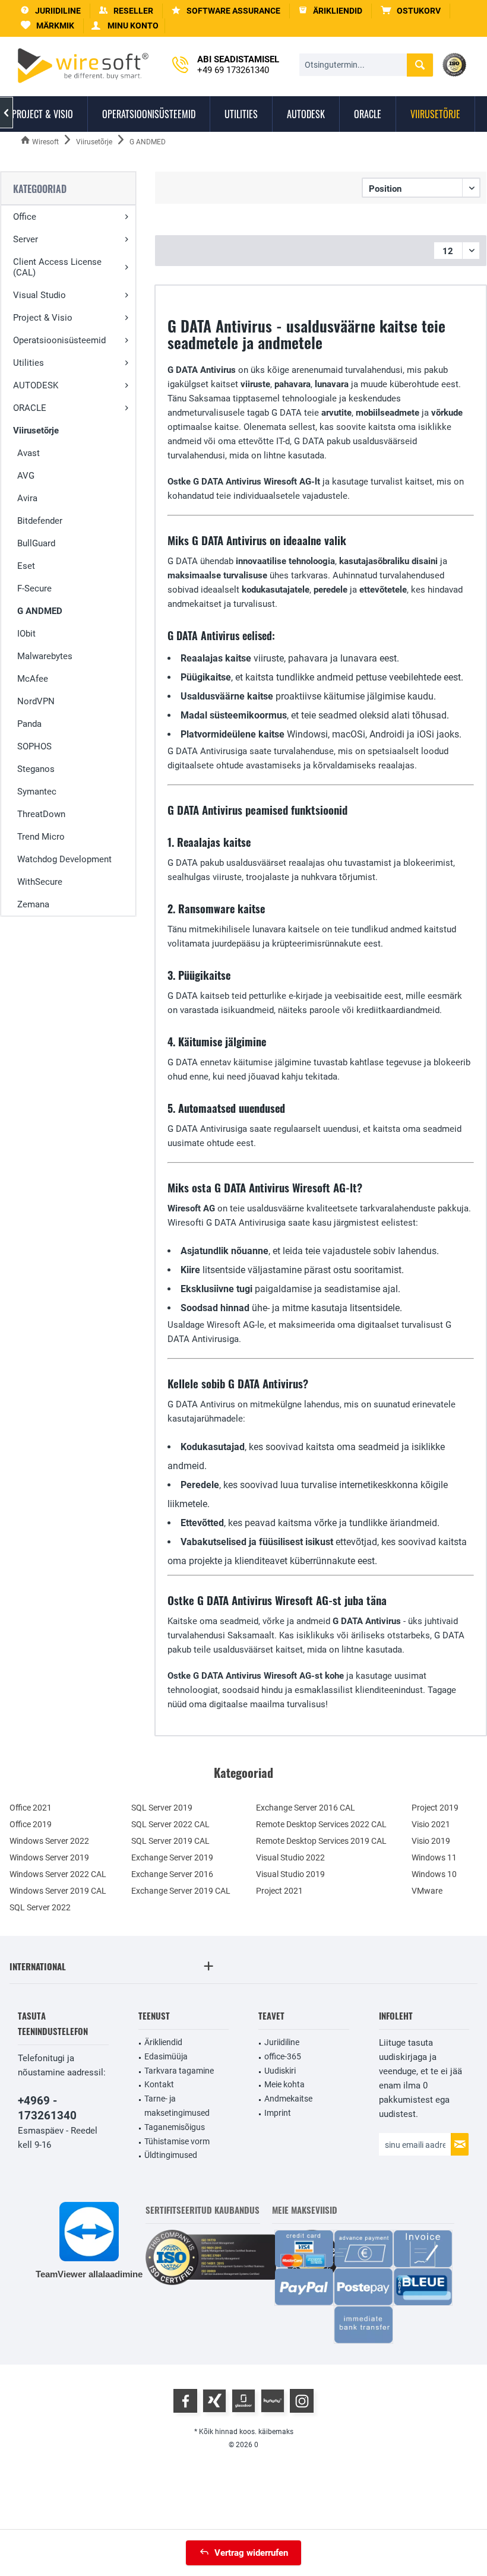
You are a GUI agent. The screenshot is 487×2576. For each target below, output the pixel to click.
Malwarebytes (45, 656)
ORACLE (30, 408)
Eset (26, 566)
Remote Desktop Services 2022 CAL (321, 1824)
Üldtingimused (171, 2155)
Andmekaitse (288, 2099)
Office (25, 217)
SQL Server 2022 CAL (170, 1824)
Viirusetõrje (36, 431)
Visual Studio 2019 (290, 1874)
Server (26, 239)
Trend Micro (41, 837)
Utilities (29, 363)
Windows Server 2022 (49, 1841)
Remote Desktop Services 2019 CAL (321, 1841)
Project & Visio (43, 318)
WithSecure (40, 882)
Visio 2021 (431, 1824)
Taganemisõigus (175, 2127)
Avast (29, 453)
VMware (427, 1891)
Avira (27, 498)
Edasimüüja (166, 2056)
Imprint (278, 2113)
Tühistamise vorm (177, 2141)
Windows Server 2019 (49, 1857)
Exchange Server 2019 (172, 1857)
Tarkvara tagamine (179, 2071)
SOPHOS (34, 746)
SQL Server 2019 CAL (170, 1841)
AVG (26, 476)
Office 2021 (31, 1808)
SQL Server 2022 (40, 1907)
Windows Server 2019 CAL (58, 1891)
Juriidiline (282, 2042)
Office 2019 (31, 1824)
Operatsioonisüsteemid (59, 340)
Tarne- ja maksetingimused (177, 2106)
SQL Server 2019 (162, 1808)
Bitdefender (40, 521)
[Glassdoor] (243, 2401)
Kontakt (159, 2084)
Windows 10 (434, 1874)
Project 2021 (279, 1891)
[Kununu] (273, 2401)
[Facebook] (185, 2401)
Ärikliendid (163, 2042)
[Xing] (214, 2401)
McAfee (33, 679)
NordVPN (36, 701)
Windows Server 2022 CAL (58, 1874)
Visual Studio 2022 (290, 1857)
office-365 (283, 2056)
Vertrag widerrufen (251, 2553)
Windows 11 (434, 1857)
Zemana (33, 904)
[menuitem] (411, 11)
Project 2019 (435, 1808)
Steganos (36, 769)
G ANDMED (40, 611)
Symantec (37, 792)
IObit (26, 634)
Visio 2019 (431, 1841)
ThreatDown (41, 814)
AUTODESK (36, 385)
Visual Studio (39, 295)
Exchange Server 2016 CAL (306, 1808)
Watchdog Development (64, 859)
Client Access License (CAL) (57, 267)
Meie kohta (284, 2084)
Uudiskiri (280, 2071)
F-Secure (34, 588)
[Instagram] (302, 2401)
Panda (29, 724)
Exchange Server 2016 (172, 1874)
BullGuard (36, 543)
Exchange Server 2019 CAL (181, 1891)
